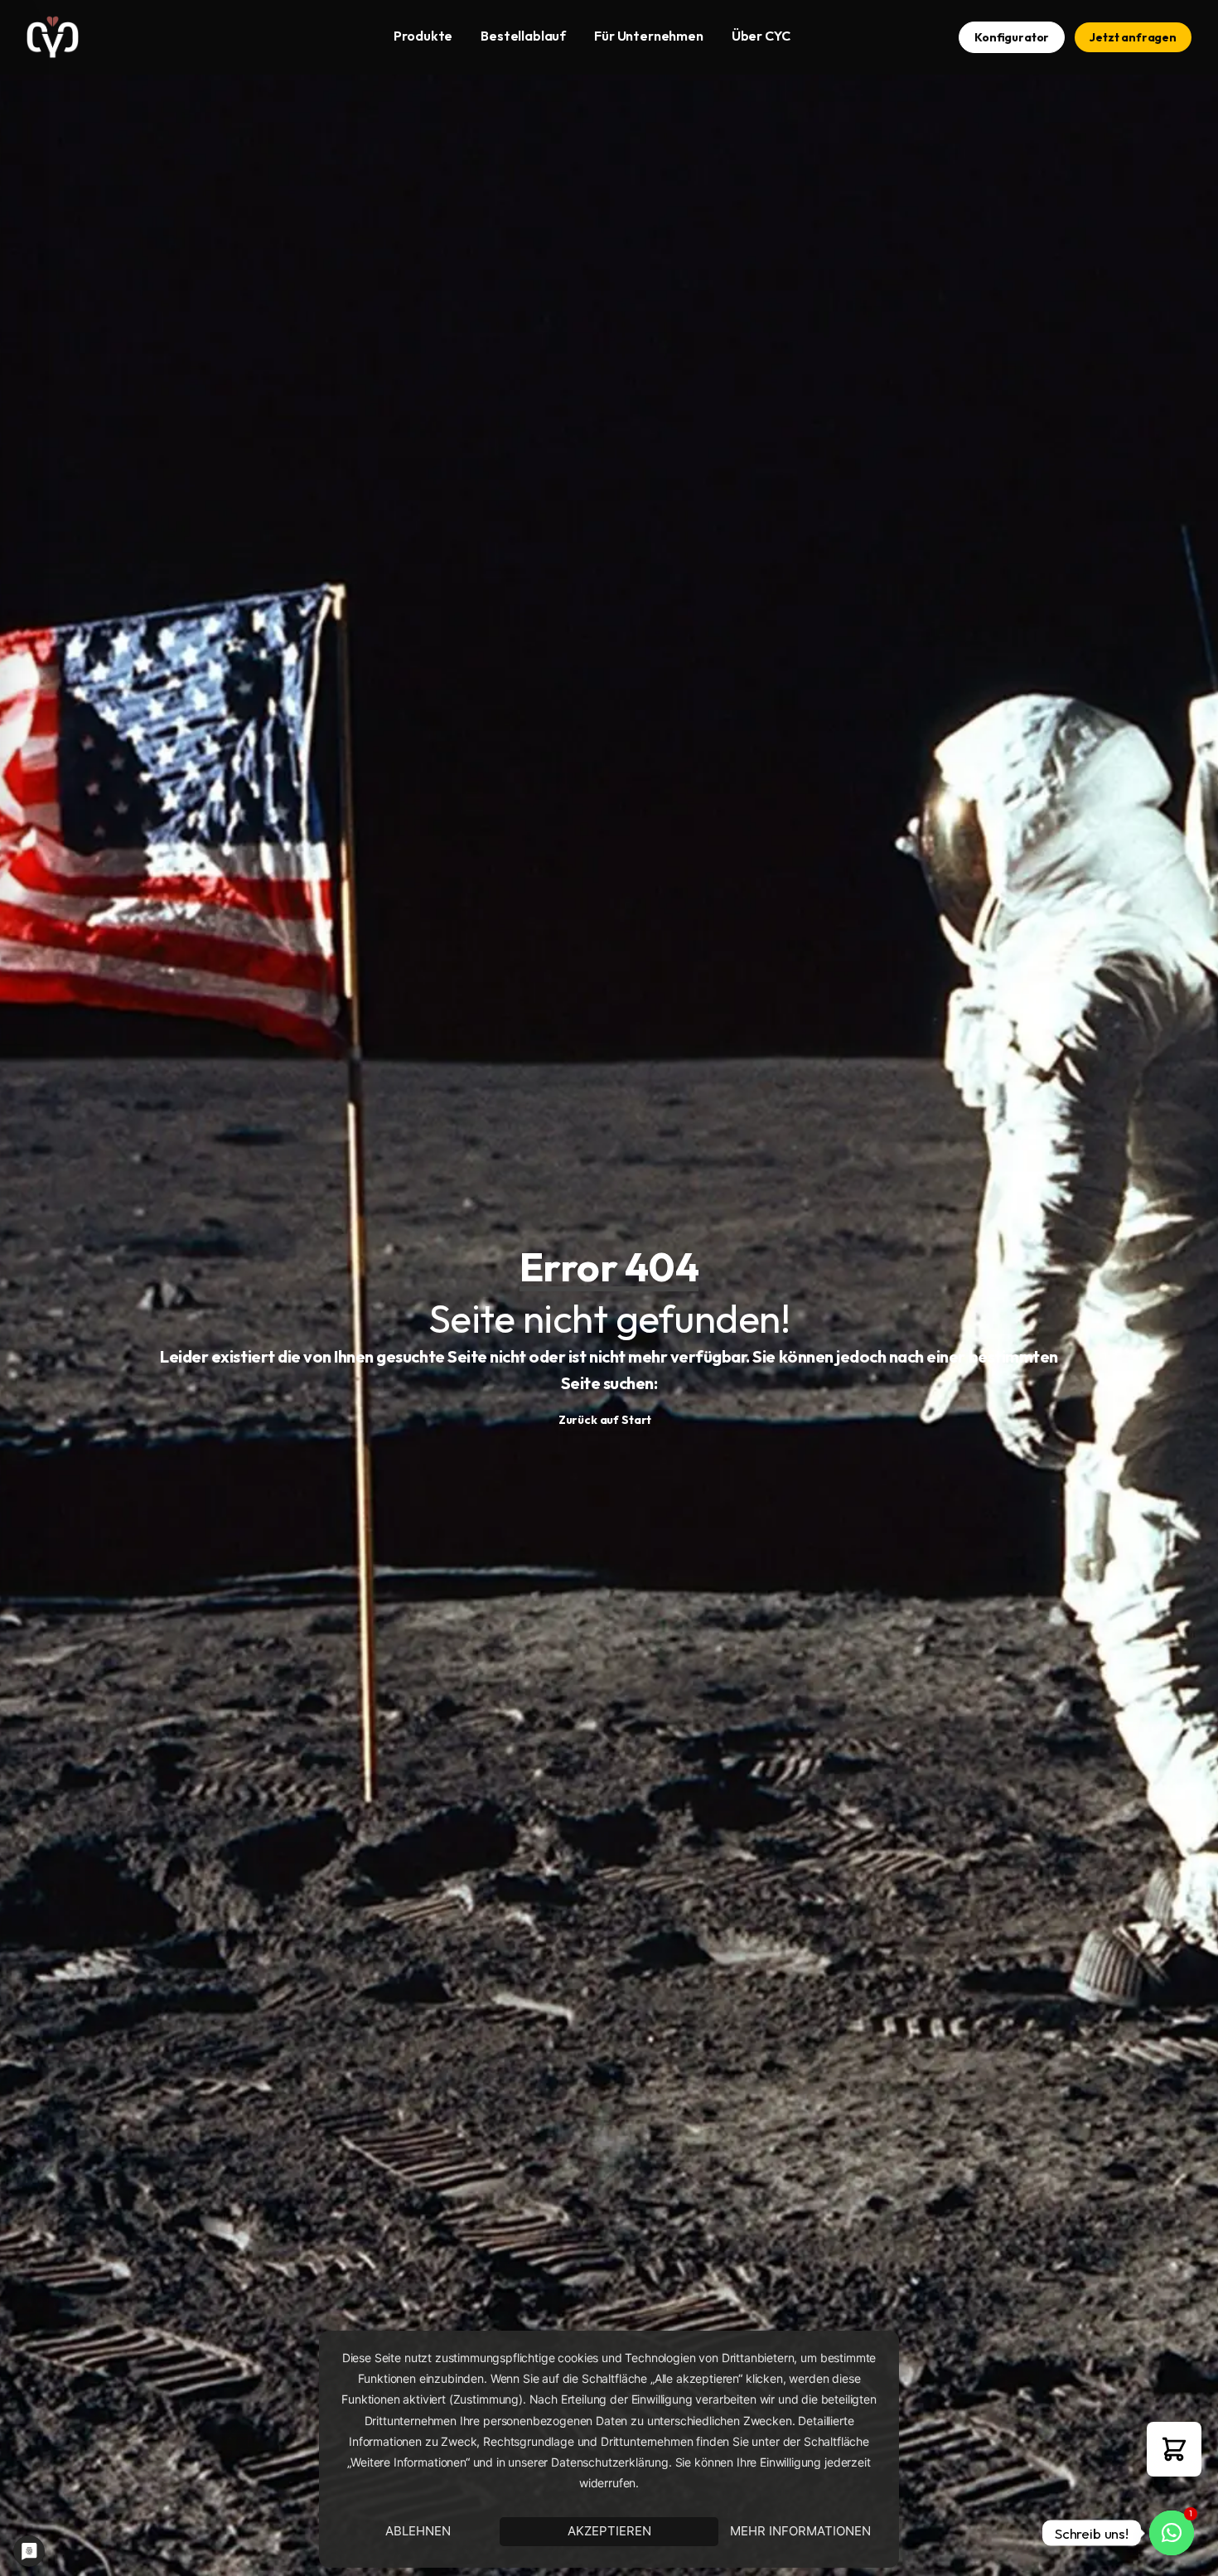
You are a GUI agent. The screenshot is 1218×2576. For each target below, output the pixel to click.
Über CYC (761, 36)
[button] (1174, 2449)
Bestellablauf (523, 36)
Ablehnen (418, 2531)
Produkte (423, 36)
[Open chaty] (1172, 2533)
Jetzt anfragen (1133, 37)
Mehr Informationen (800, 2531)
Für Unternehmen (649, 36)
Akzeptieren (609, 2531)
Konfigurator (1012, 37)
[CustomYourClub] (53, 37)
